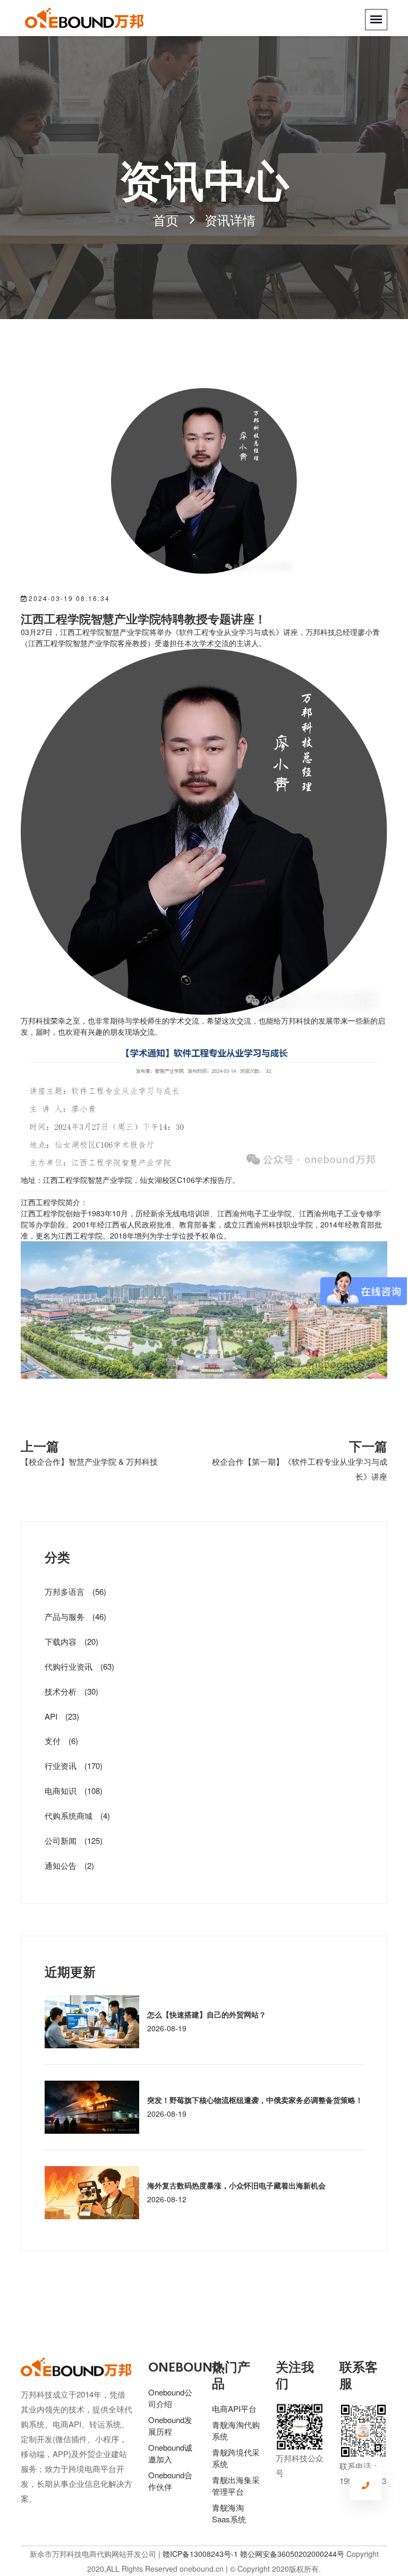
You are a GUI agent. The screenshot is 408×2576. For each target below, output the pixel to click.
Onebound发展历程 (170, 2425)
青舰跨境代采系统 (236, 2458)
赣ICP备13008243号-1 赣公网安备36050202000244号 (253, 2554)
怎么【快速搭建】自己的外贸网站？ (207, 2014)
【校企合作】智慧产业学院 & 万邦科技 (89, 1461)
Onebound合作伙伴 (170, 2481)
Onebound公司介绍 (170, 2398)
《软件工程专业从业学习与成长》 (227, 632)
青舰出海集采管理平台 (236, 2485)
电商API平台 (234, 2408)
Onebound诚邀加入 (170, 2453)
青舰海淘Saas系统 (229, 2513)
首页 (166, 220)
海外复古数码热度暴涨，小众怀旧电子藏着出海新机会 (236, 2185)
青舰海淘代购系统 (236, 2430)
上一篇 (40, 1445)
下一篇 (368, 1445)
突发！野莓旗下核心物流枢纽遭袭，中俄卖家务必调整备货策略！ (255, 2100)
